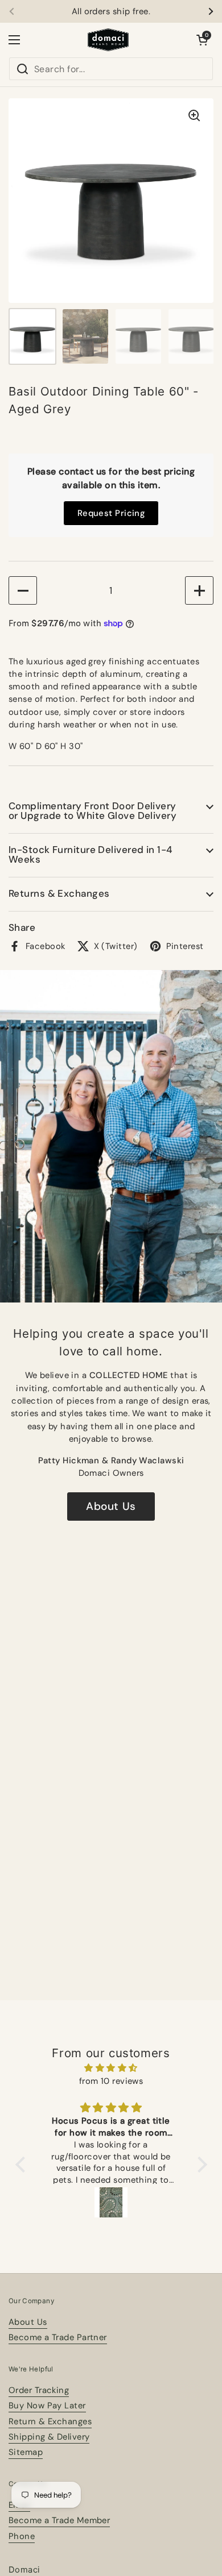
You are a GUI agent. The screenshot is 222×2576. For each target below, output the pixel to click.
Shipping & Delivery (49, 2437)
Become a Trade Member (59, 2520)
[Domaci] (108, 40)
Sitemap (26, 2452)
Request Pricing (111, 513)
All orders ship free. (111, 12)
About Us (111, 1506)
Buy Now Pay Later (47, 2406)
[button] (202, 40)
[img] (111, 2068)
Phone (22, 2536)
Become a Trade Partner (58, 2337)
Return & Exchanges (50, 2421)
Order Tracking (39, 2390)
